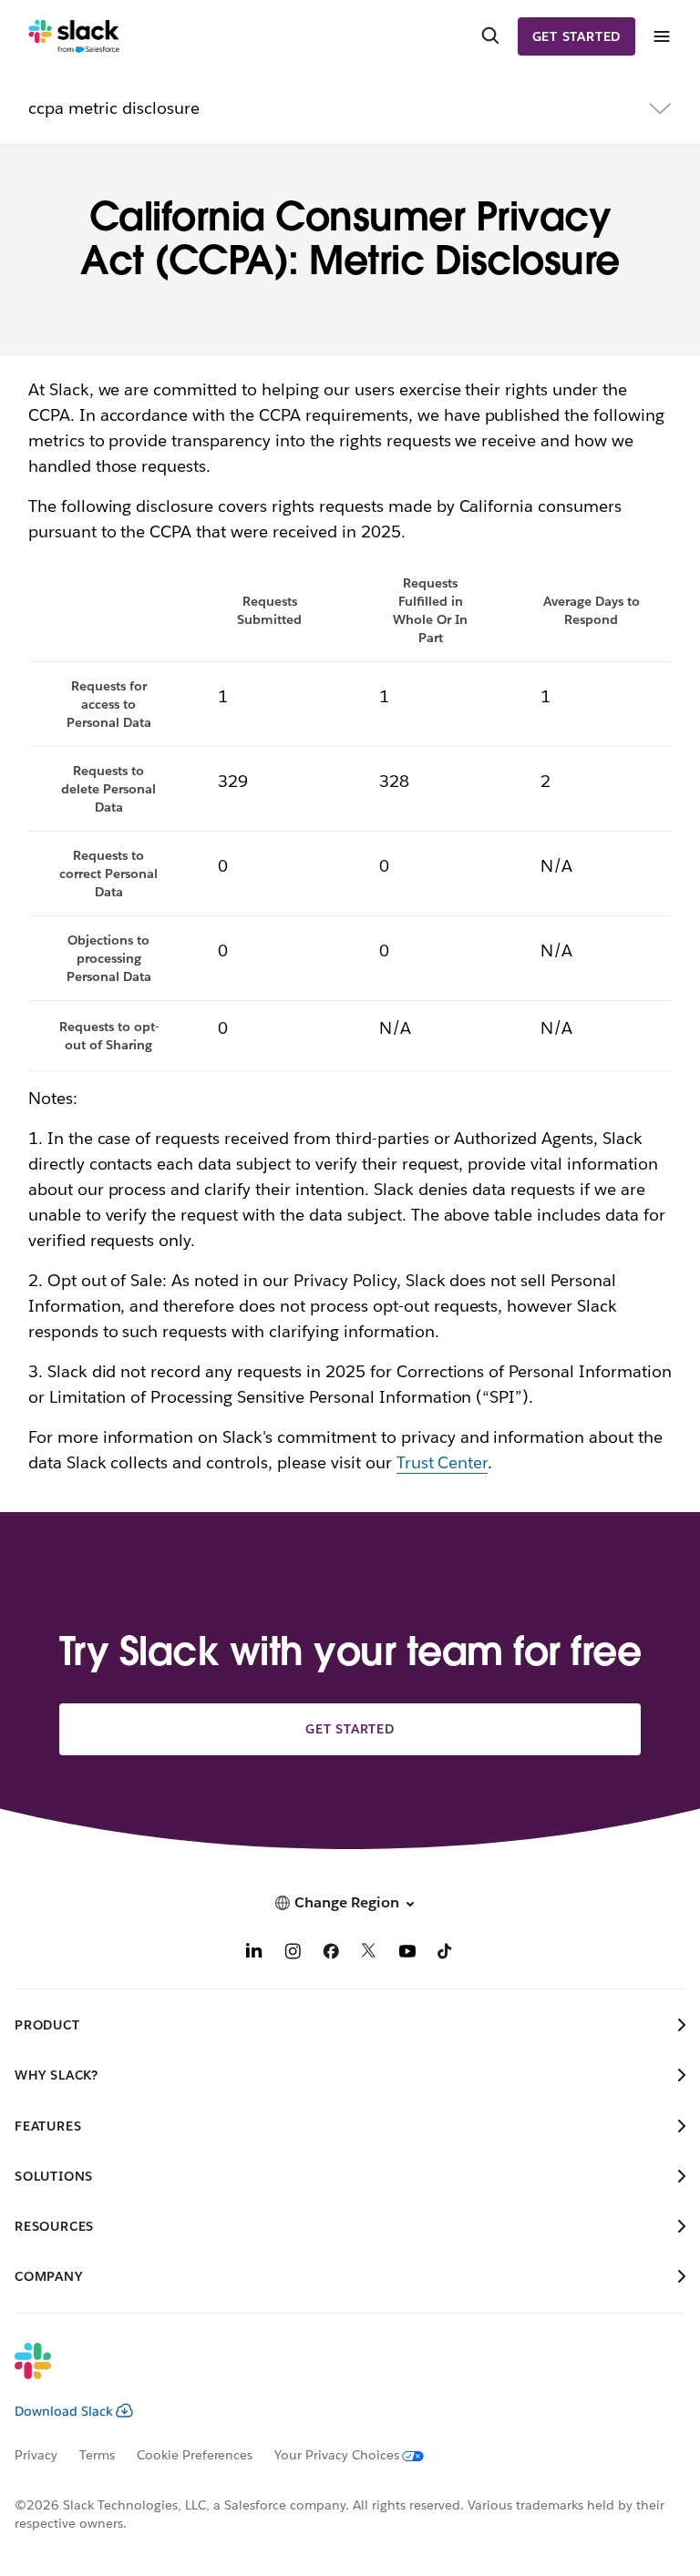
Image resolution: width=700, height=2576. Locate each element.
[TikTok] (446, 1953)
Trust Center (443, 1462)
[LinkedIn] (254, 1953)
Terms (97, 2455)
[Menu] (661, 37)
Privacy (36, 2455)
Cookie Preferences (195, 2455)
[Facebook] (331, 1953)
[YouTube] (407, 1953)
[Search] (490, 36)
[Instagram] (293, 1953)
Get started (577, 36)
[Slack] (74, 36)
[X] (369, 1953)
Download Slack (64, 2411)
